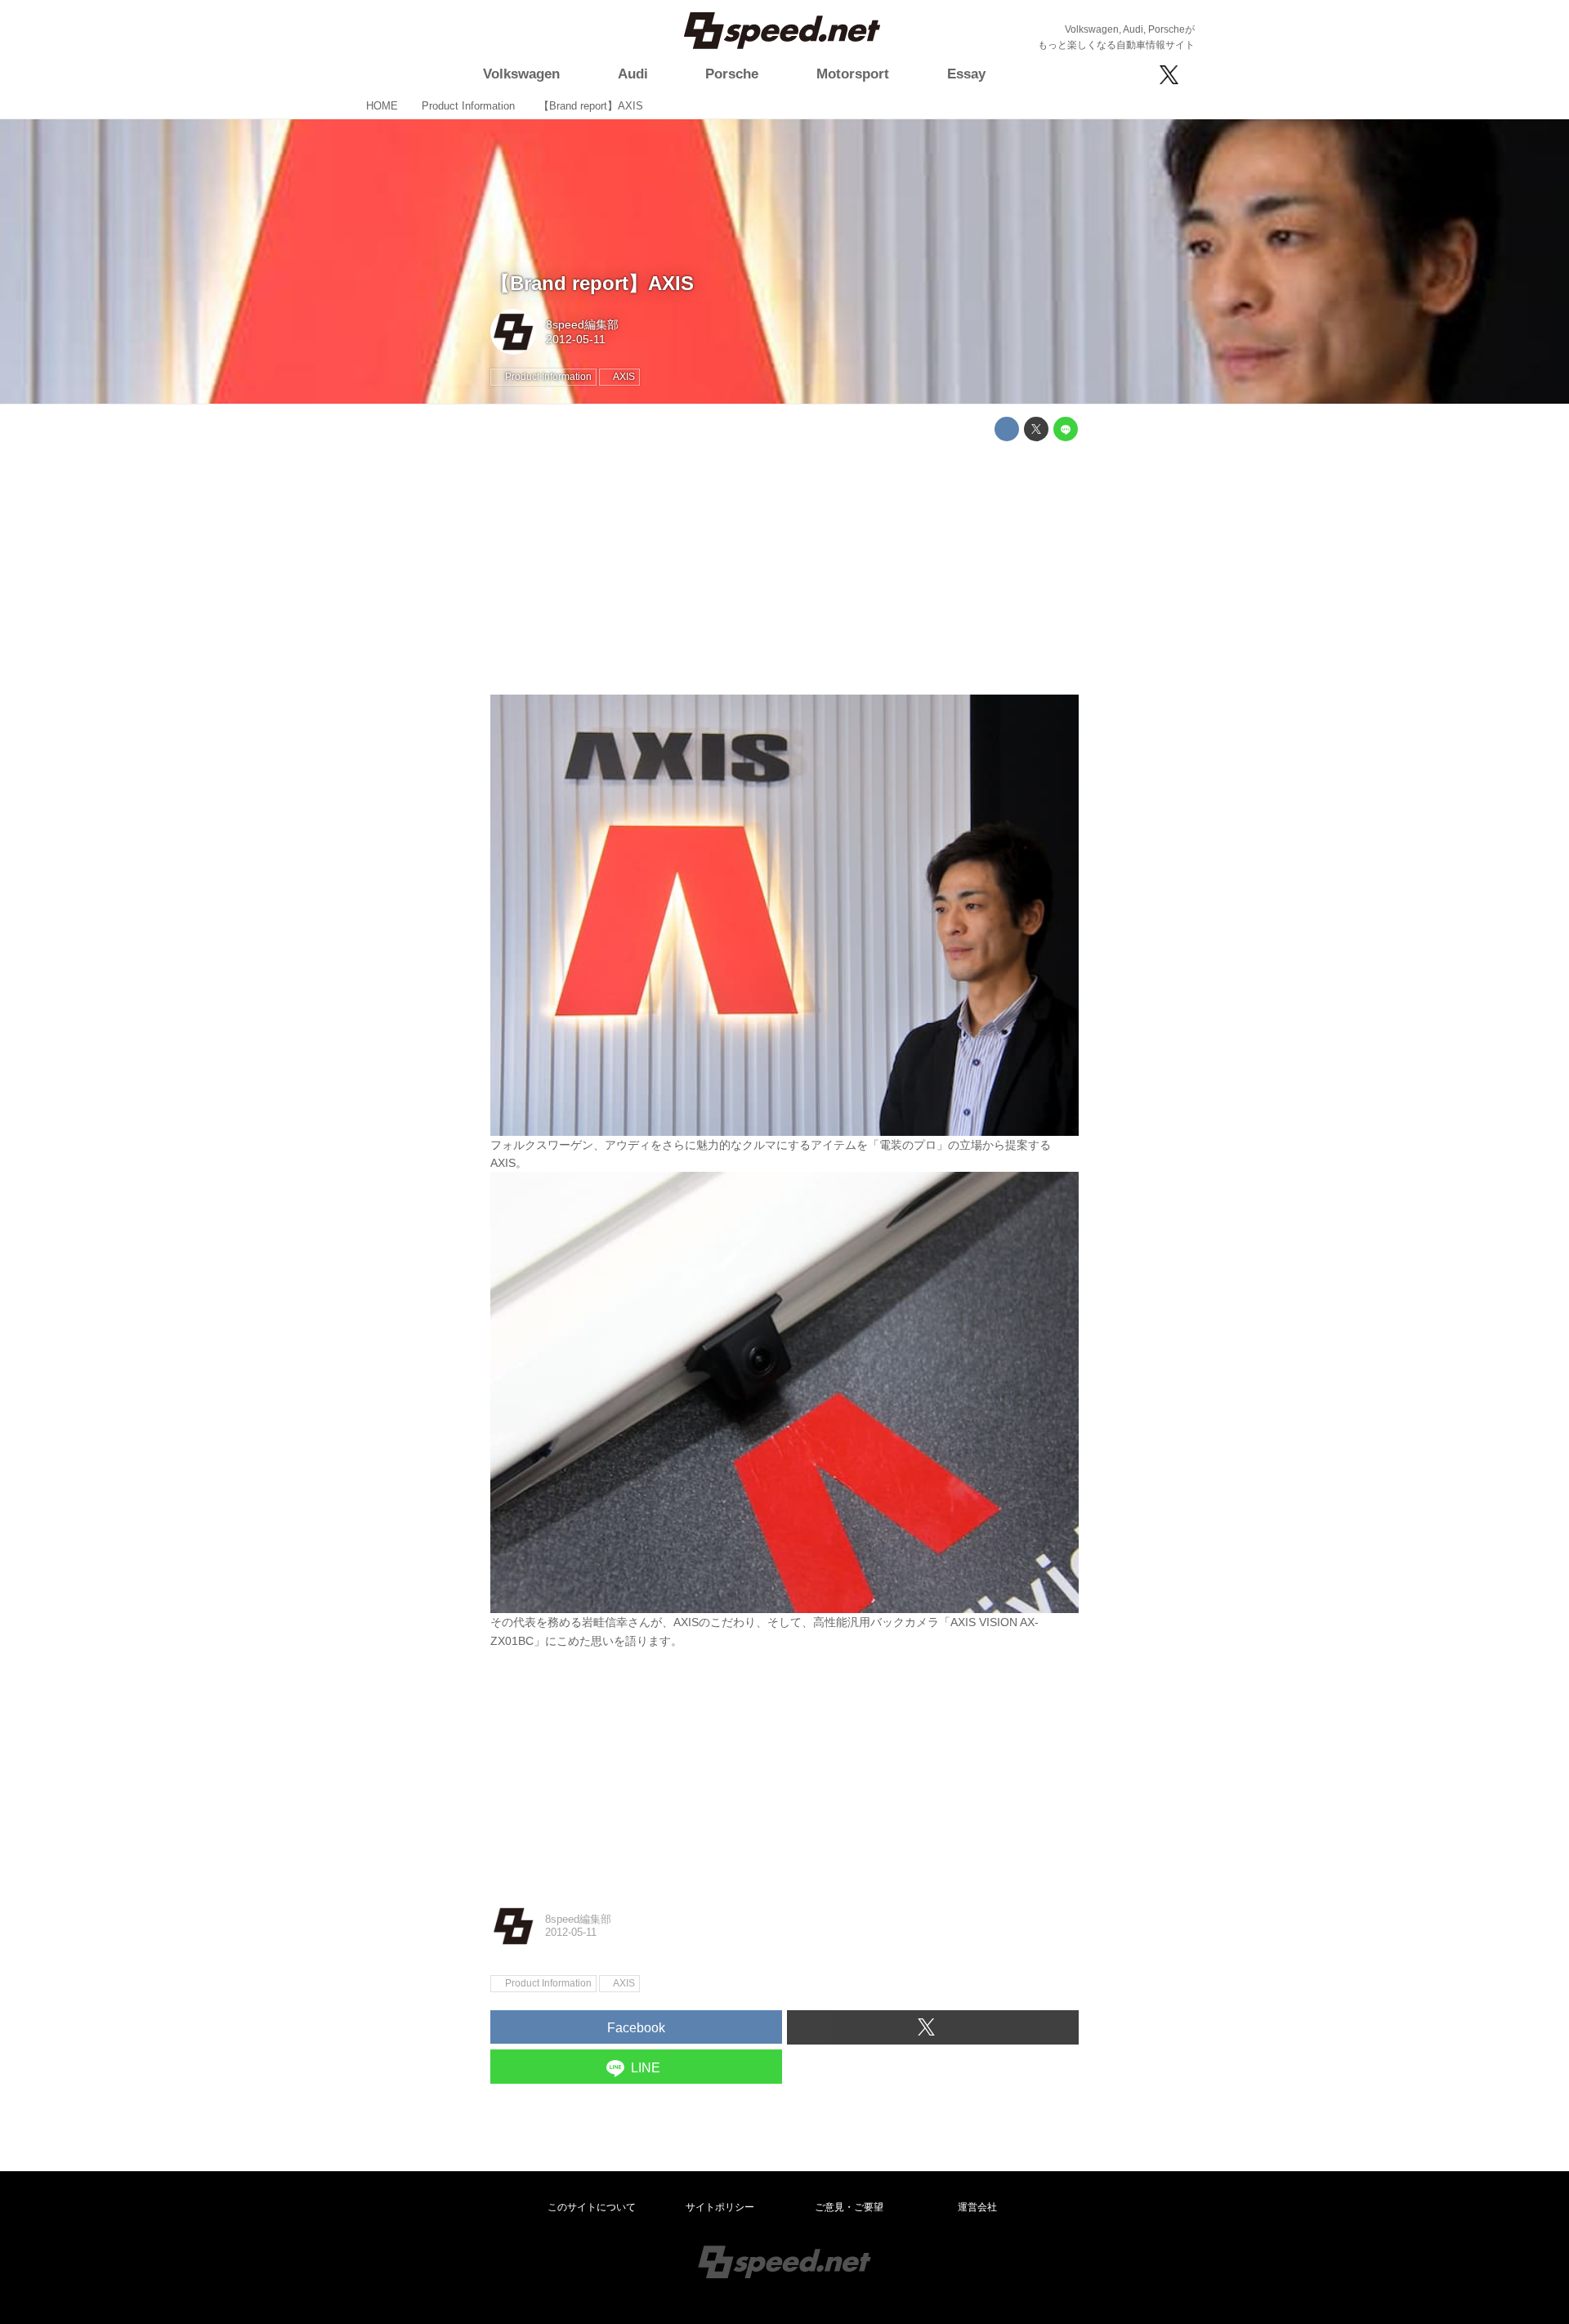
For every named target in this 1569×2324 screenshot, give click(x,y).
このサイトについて (592, 2207)
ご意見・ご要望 (849, 2207)
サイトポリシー (720, 2207)
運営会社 (977, 2207)
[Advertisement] (784, 568)
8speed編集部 (582, 324)
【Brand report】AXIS (592, 283)
